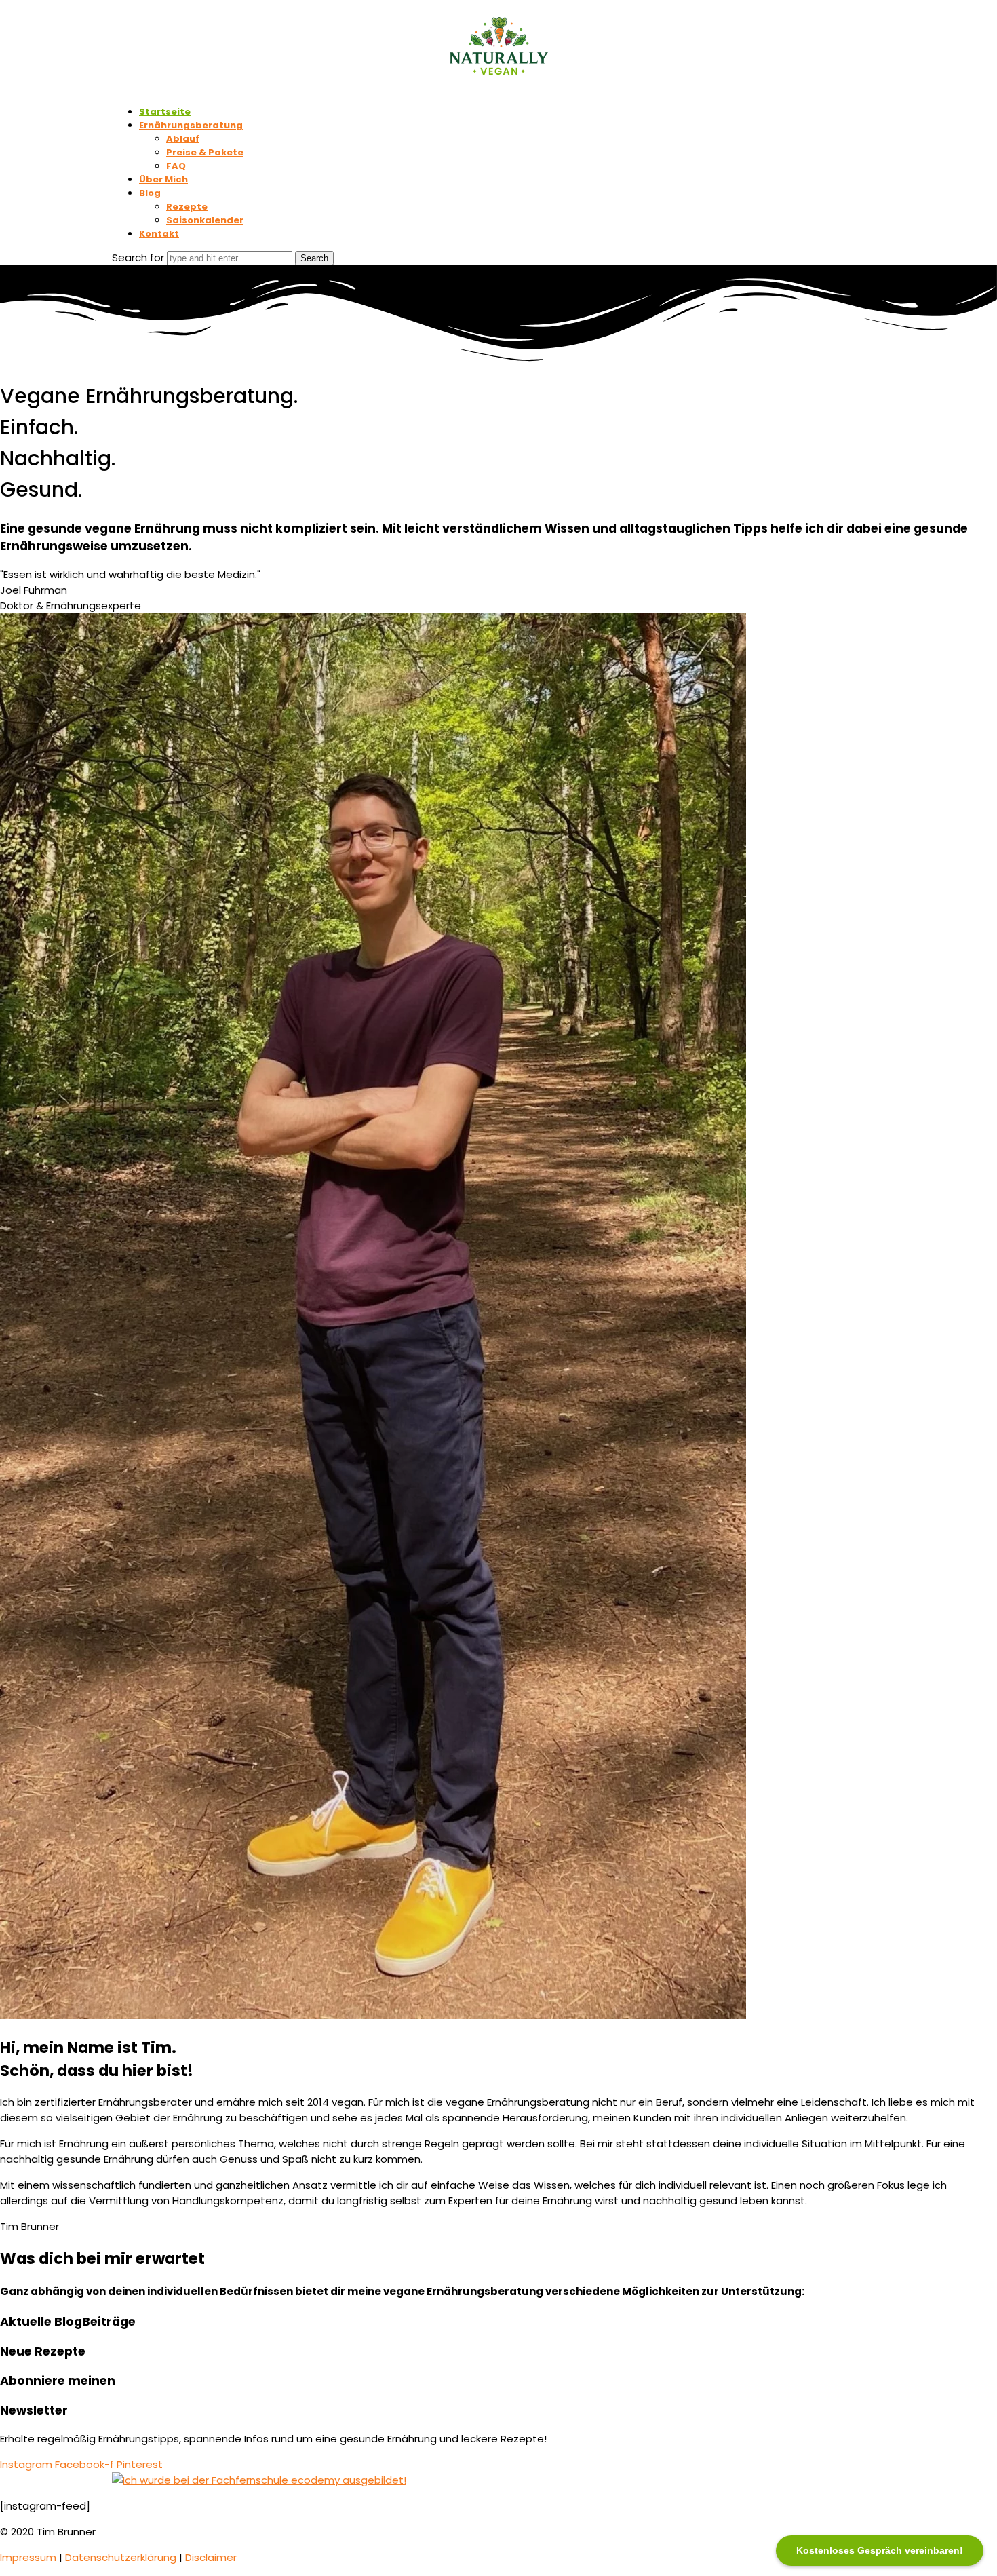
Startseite (165, 112)
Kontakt (159, 234)
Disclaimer (211, 2557)
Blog (150, 193)
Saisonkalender (205, 220)
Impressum (28, 2557)
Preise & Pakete (205, 152)
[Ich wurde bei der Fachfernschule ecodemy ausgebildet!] (259, 2480)
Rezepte (187, 207)
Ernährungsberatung (191, 125)
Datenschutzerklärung (121, 2557)
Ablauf (183, 139)
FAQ (176, 166)
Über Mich (163, 179)
